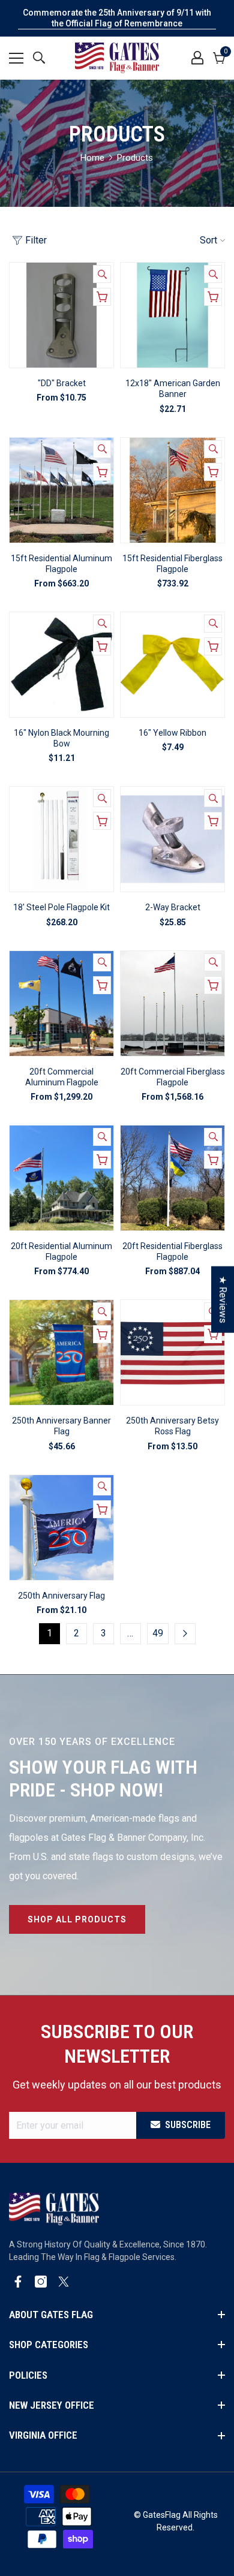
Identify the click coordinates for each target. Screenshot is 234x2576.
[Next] (185, 1634)
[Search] (39, 58)
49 (158, 1633)
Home (92, 158)
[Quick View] (102, 274)
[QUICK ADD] (102, 297)
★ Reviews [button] (223, 1300)
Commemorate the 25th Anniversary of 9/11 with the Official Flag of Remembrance (117, 18)
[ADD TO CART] (213, 297)
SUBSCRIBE (188, 2125)
